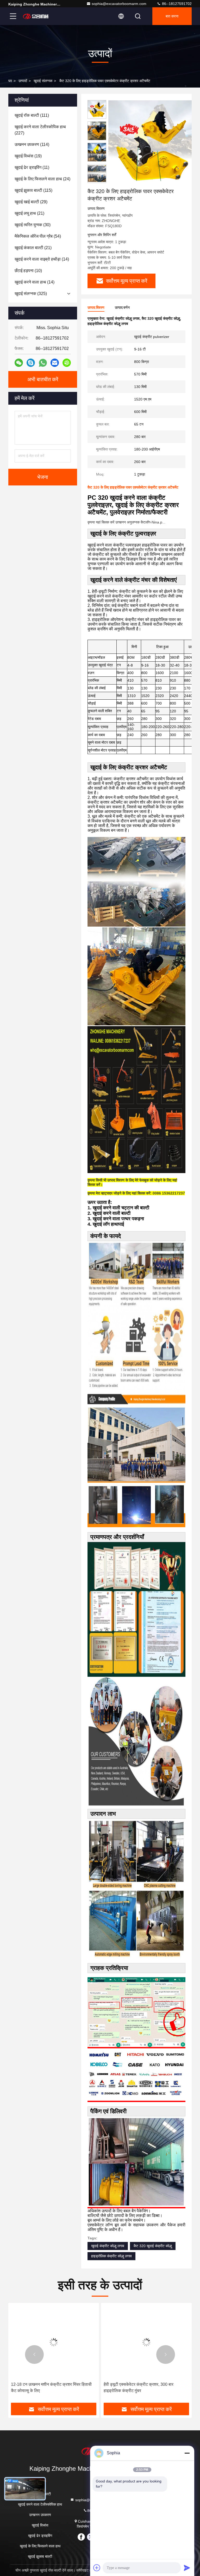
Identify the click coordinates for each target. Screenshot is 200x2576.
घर (10, 81)
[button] (34, 2355)
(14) (42, 259)
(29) (31, 202)
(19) (28, 156)
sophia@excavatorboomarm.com (119, 4)
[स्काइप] (31, 363)
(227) (40, 130)
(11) (32, 167)
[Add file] (97, 2568)
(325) (31, 294)
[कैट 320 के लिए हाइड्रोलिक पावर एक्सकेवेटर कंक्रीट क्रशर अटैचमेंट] (152, 144)
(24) (42, 179)
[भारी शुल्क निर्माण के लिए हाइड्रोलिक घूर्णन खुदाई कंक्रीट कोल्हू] (146, 2342)
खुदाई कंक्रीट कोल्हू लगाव (108, 2246)
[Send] (187, 2568)
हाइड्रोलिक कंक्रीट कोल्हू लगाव (111, 2256)
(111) (32, 115)
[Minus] (187, 2453)
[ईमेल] (55, 363)
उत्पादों (23, 81)
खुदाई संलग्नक (43, 81)
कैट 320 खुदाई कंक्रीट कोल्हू (153, 2246)
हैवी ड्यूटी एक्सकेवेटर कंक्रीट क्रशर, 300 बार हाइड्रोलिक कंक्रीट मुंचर (46, 2387)
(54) (38, 236)
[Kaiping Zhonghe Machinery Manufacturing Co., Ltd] (36, 16)
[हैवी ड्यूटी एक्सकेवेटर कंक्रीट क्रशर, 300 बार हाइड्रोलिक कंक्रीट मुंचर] (54, 2342)
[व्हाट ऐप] (43, 363)
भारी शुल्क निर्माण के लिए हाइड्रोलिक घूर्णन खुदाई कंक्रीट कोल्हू (146, 2387)
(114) (32, 144)
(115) (33, 190)
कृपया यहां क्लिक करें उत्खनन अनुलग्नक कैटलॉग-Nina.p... (126, 522)
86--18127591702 (176, 4)
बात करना (172, 16)
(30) (33, 225)
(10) (28, 271)
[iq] (67, 363)
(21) (29, 213)
